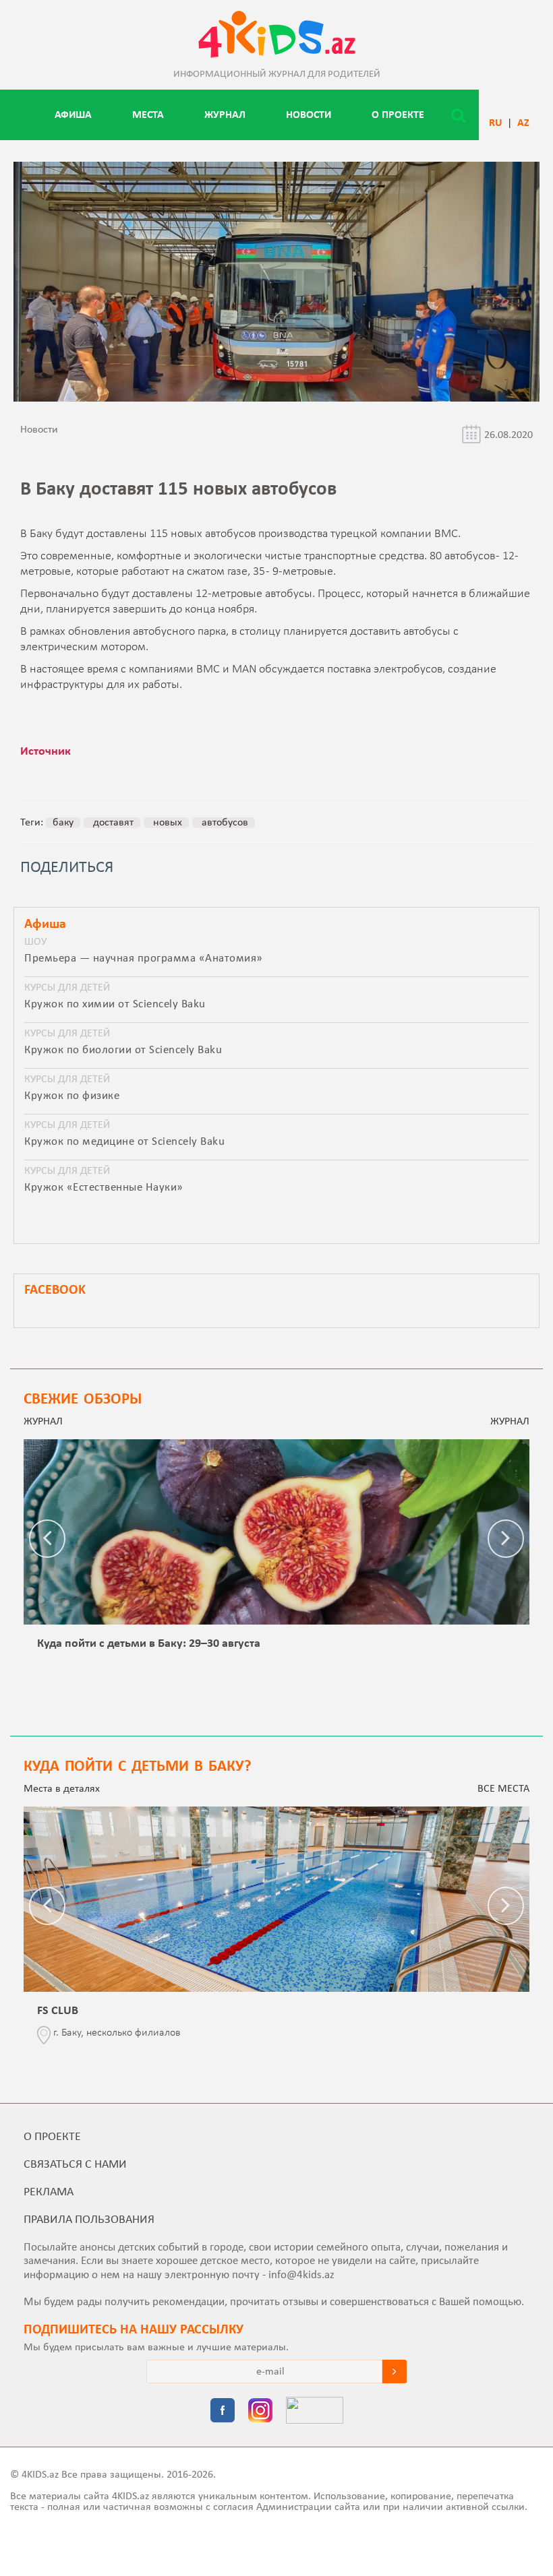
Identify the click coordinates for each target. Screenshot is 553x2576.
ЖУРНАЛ (225, 115)
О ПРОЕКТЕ (398, 115)
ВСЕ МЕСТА (503, 1789)
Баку (63, 823)
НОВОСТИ (309, 115)
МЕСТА (148, 115)
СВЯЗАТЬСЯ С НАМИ (75, 2165)
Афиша (73, 115)
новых (166, 823)
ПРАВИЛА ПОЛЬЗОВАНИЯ (89, 2220)
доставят (112, 823)
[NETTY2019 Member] (315, 2412)
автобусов (224, 823)
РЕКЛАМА (49, 2192)
